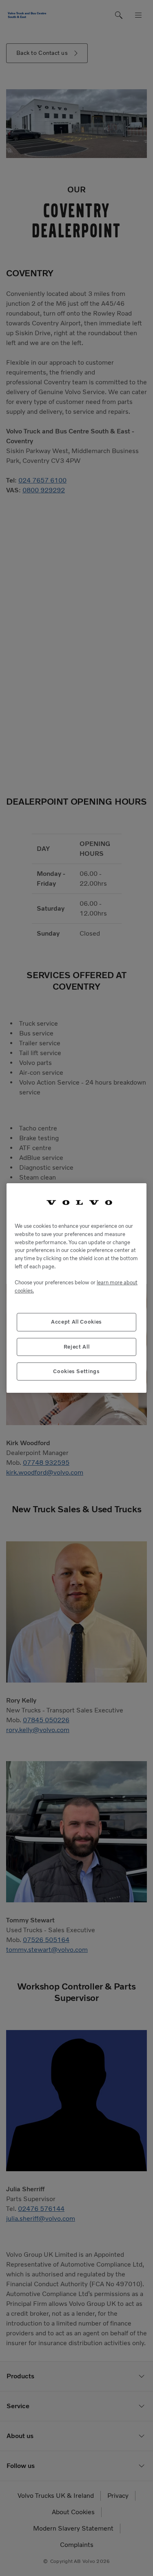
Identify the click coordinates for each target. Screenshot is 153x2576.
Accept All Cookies (76, 1322)
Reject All (77, 1347)
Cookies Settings (76, 1371)
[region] (76, 1288)
